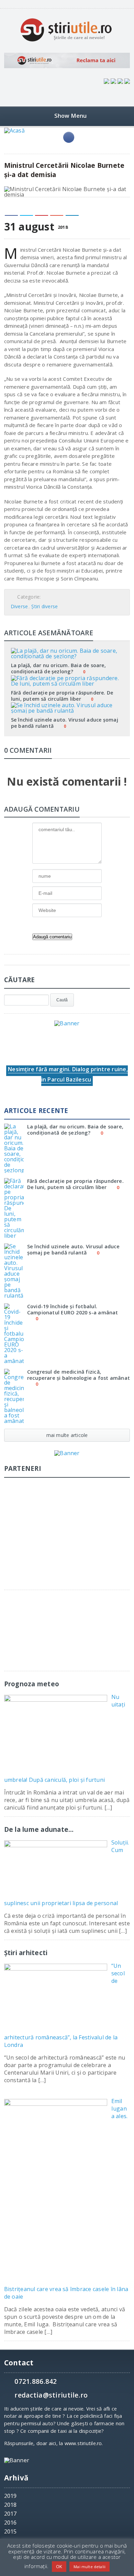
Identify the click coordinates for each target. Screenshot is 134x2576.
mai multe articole (67, 1435)
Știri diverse (44, 606)
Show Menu (71, 116)
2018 (10, 2505)
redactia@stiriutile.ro (51, 2395)
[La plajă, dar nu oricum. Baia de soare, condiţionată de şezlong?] (67, 650)
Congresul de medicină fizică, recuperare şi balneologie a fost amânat (79, 1375)
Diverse (19, 606)
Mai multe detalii (90, 2567)
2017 (10, 2514)
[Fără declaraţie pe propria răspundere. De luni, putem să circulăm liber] (67, 678)
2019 (10, 2496)
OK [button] (59, 2566)
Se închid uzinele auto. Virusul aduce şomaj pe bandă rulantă (65, 723)
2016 (10, 2523)
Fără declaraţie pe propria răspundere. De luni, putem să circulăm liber (62, 696)
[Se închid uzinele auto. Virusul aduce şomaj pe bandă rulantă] (67, 705)
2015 (10, 2531)
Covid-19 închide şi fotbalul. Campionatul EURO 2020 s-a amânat (73, 1309)
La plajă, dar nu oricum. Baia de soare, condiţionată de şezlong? (58, 668)
